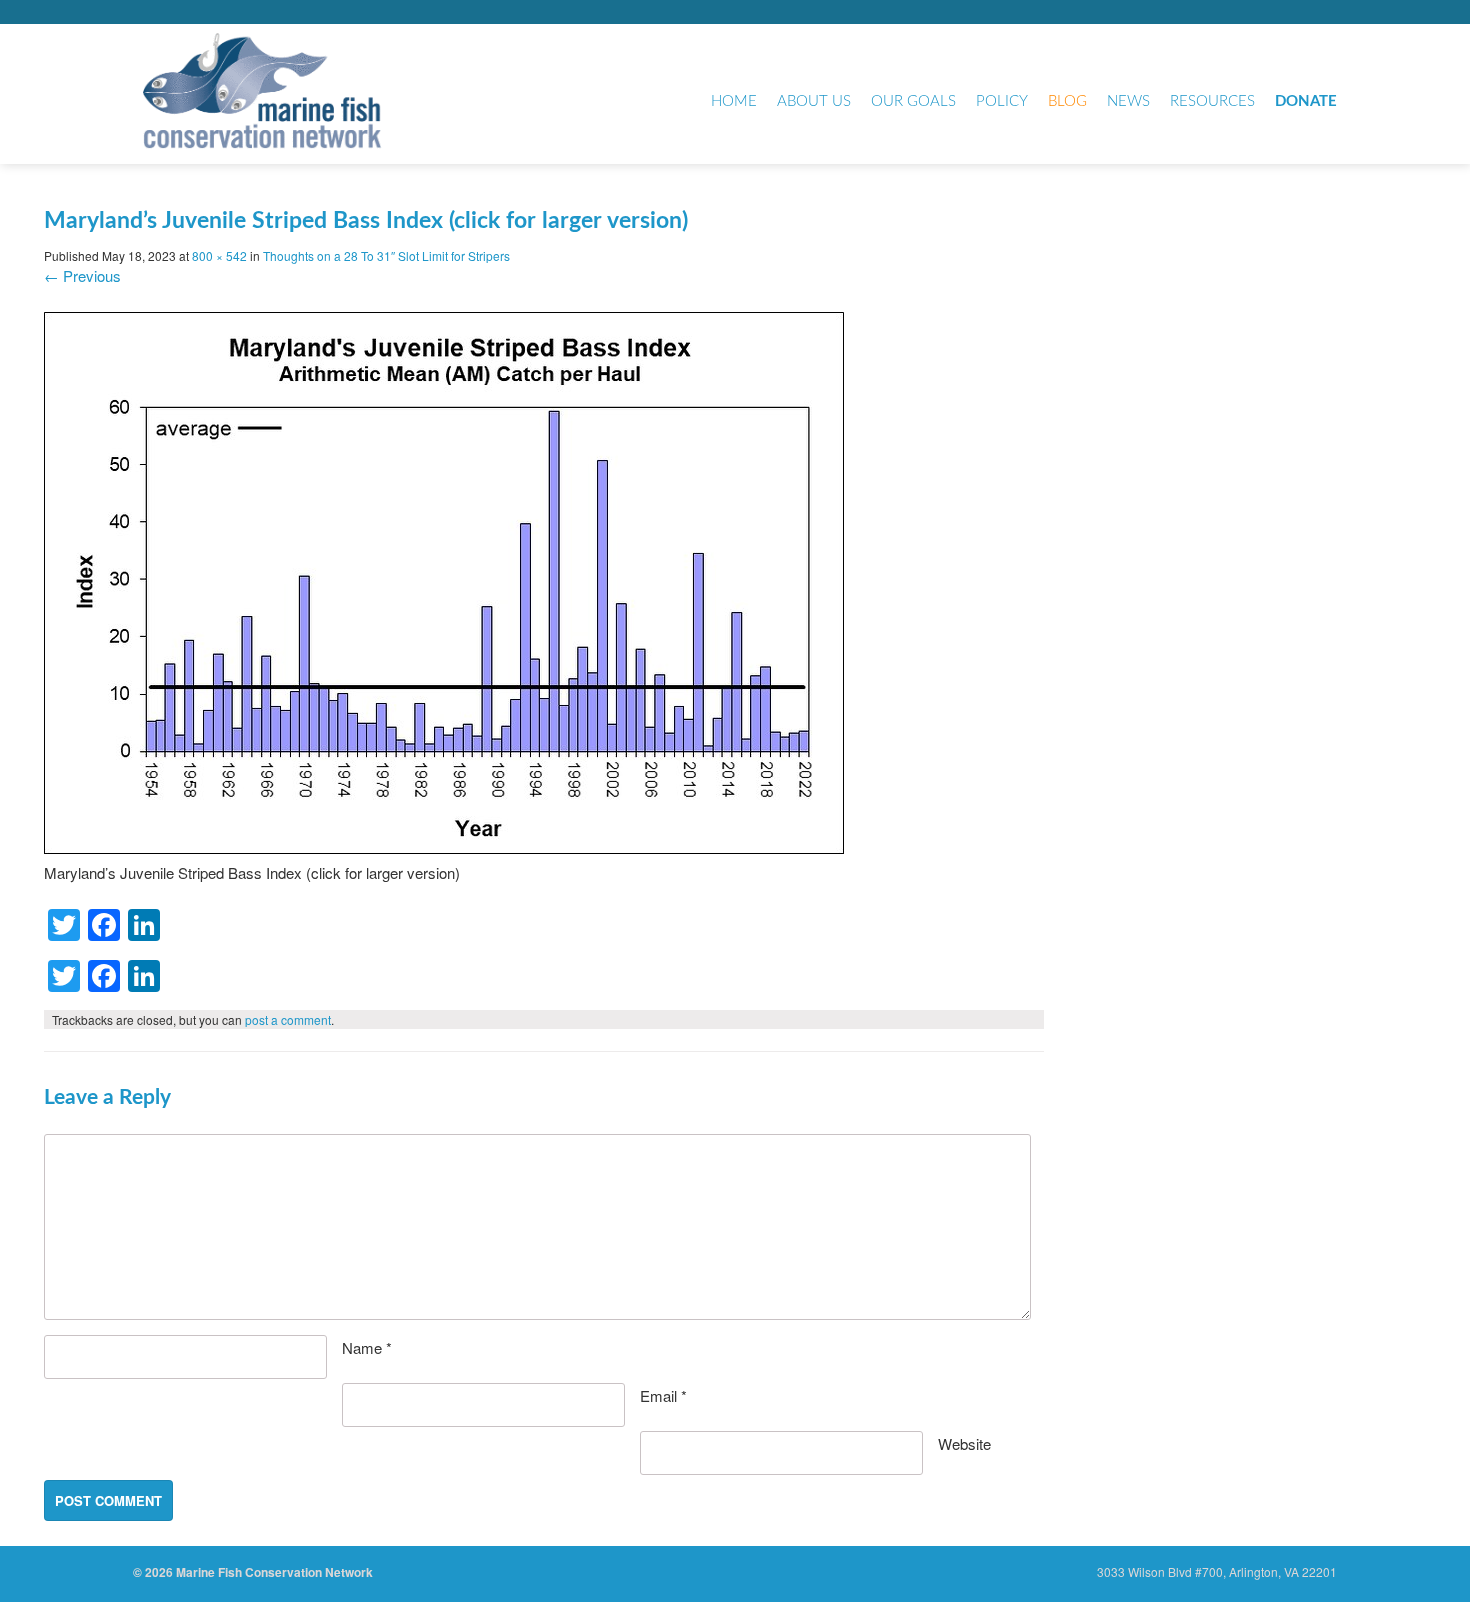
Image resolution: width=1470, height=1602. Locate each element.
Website (964, 1443)
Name (367, 1347)
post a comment (288, 1019)
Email (663, 1395)
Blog (1067, 101)
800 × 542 (219, 255)
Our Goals (913, 101)
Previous (82, 275)
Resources (1212, 101)
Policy (1002, 101)
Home (734, 101)
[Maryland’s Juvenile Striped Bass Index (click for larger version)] (444, 847)
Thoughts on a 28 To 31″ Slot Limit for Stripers (386, 255)
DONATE (1306, 101)
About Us (814, 101)
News (1128, 101)
